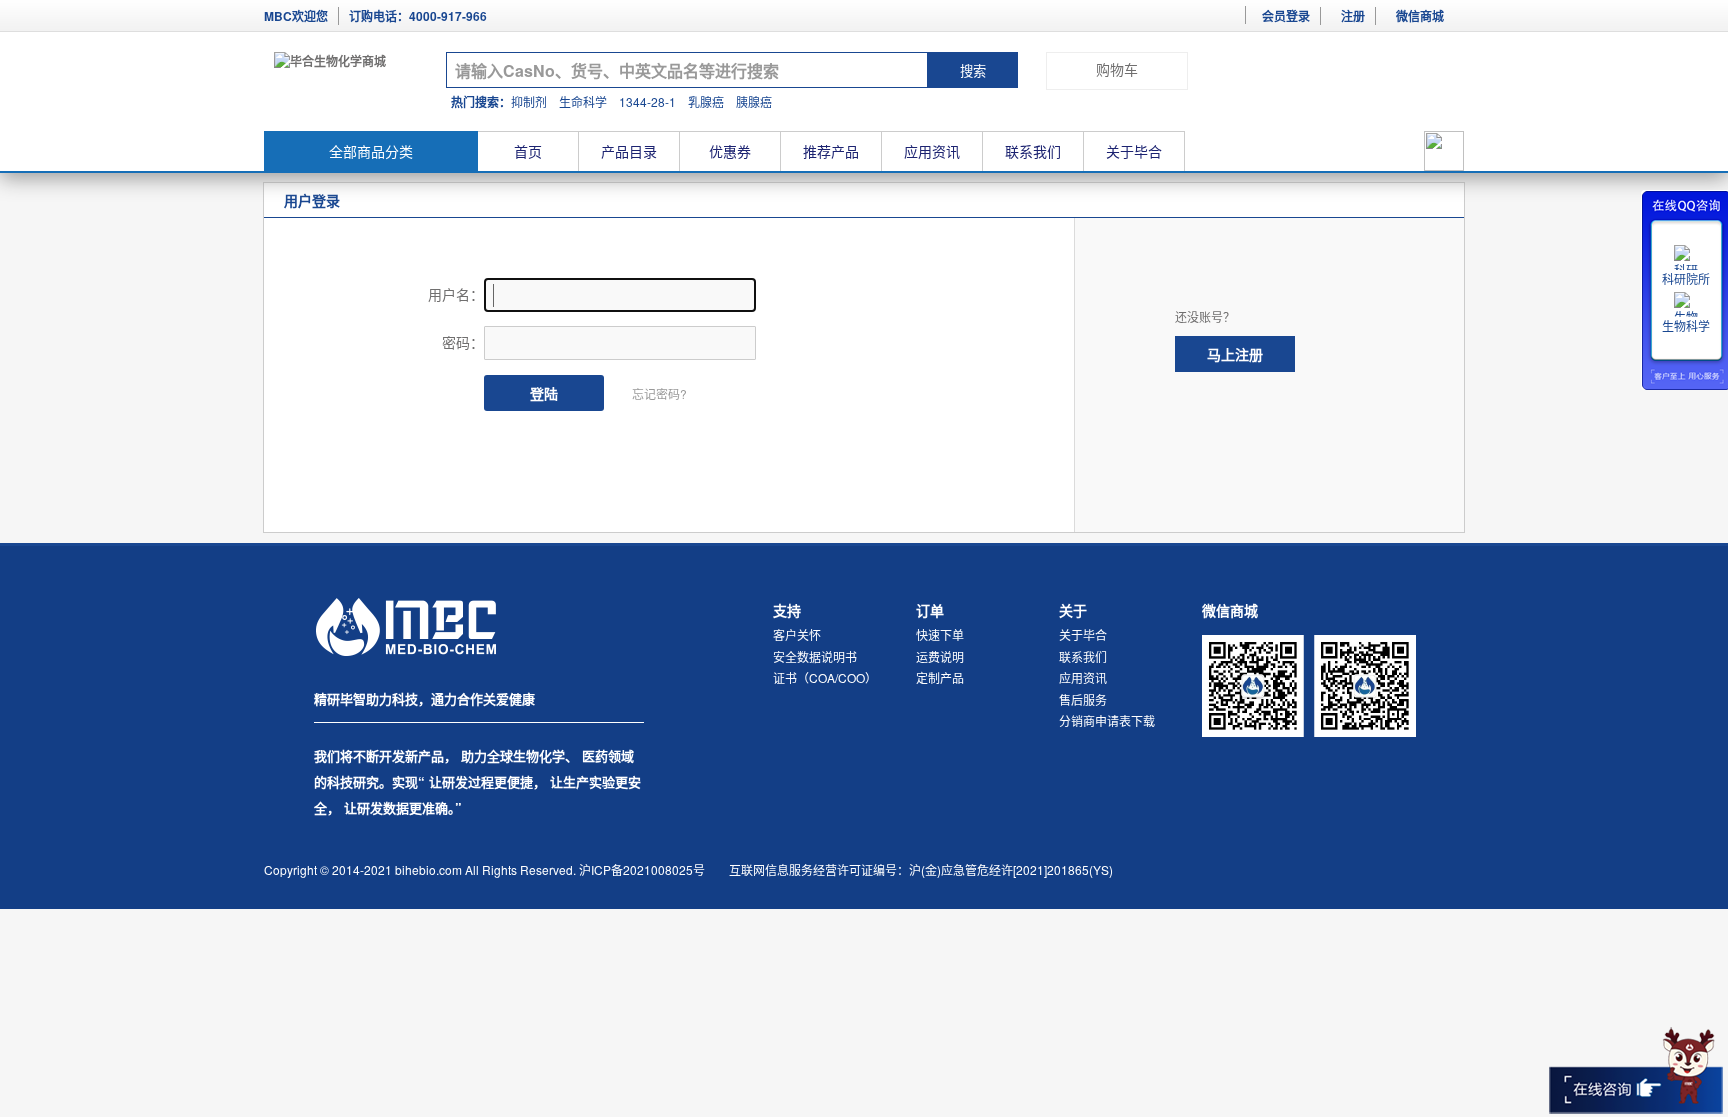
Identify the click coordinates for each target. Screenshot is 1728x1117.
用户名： (456, 294)
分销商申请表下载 (1107, 720)
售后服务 (1083, 699)
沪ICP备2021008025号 (642, 869)
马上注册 (1235, 354)
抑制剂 (529, 101)
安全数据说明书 (815, 656)
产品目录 (629, 151)
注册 (1353, 16)
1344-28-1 (647, 101)
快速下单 (940, 634)
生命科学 (583, 101)
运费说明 (940, 656)
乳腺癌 (706, 101)
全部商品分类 (371, 151)
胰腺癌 (754, 101)
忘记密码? (659, 393)
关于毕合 (1134, 151)
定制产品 (940, 677)
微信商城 (1420, 16)
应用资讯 (932, 151)
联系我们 (1033, 151)
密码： (463, 342)
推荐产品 (831, 151)
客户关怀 (797, 634)
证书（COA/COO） (825, 677)
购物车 (1117, 70)
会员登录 (1286, 16)
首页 (528, 151)
